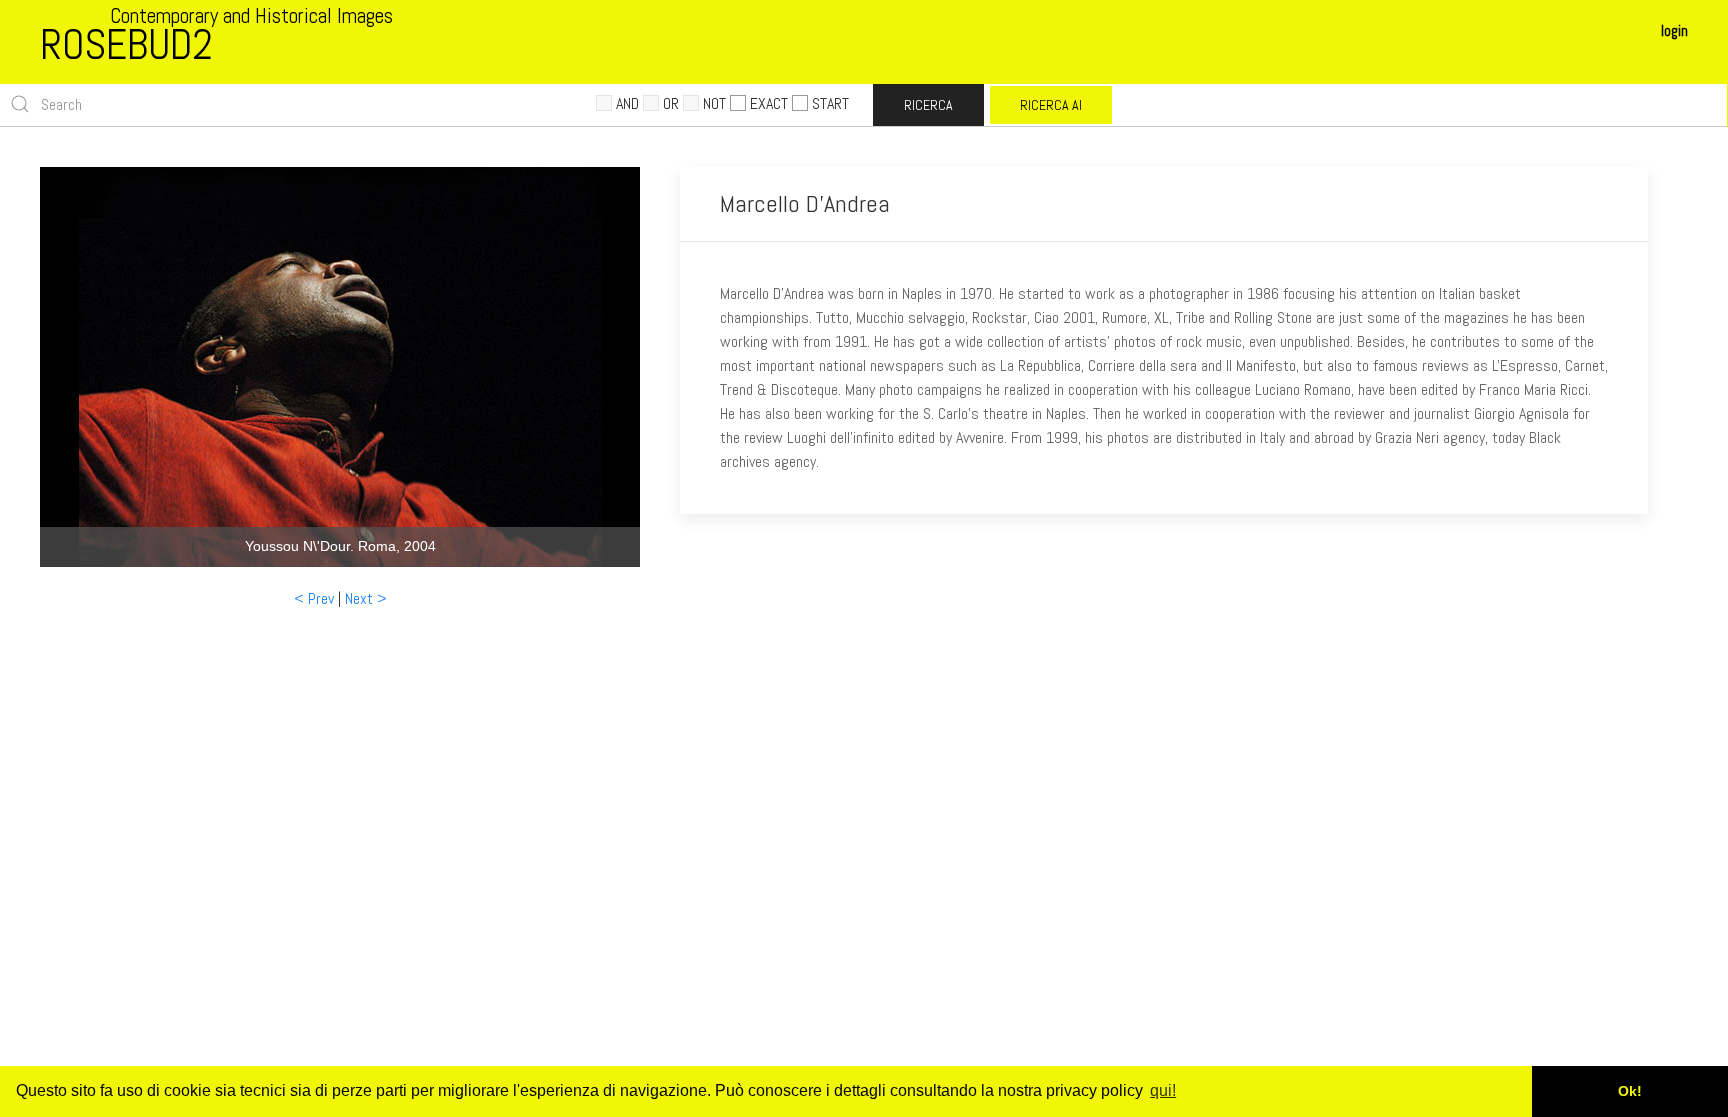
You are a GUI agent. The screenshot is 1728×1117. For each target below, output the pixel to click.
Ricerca (928, 105)
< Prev (314, 598)
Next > (366, 598)
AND (627, 103)
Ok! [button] (1630, 1091)
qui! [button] (1163, 1090)
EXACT (769, 103)
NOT (714, 103)
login (1674, 31)
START (830, 103)
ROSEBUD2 (126, 44)
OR (671, 103)
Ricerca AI (1051, 105)
